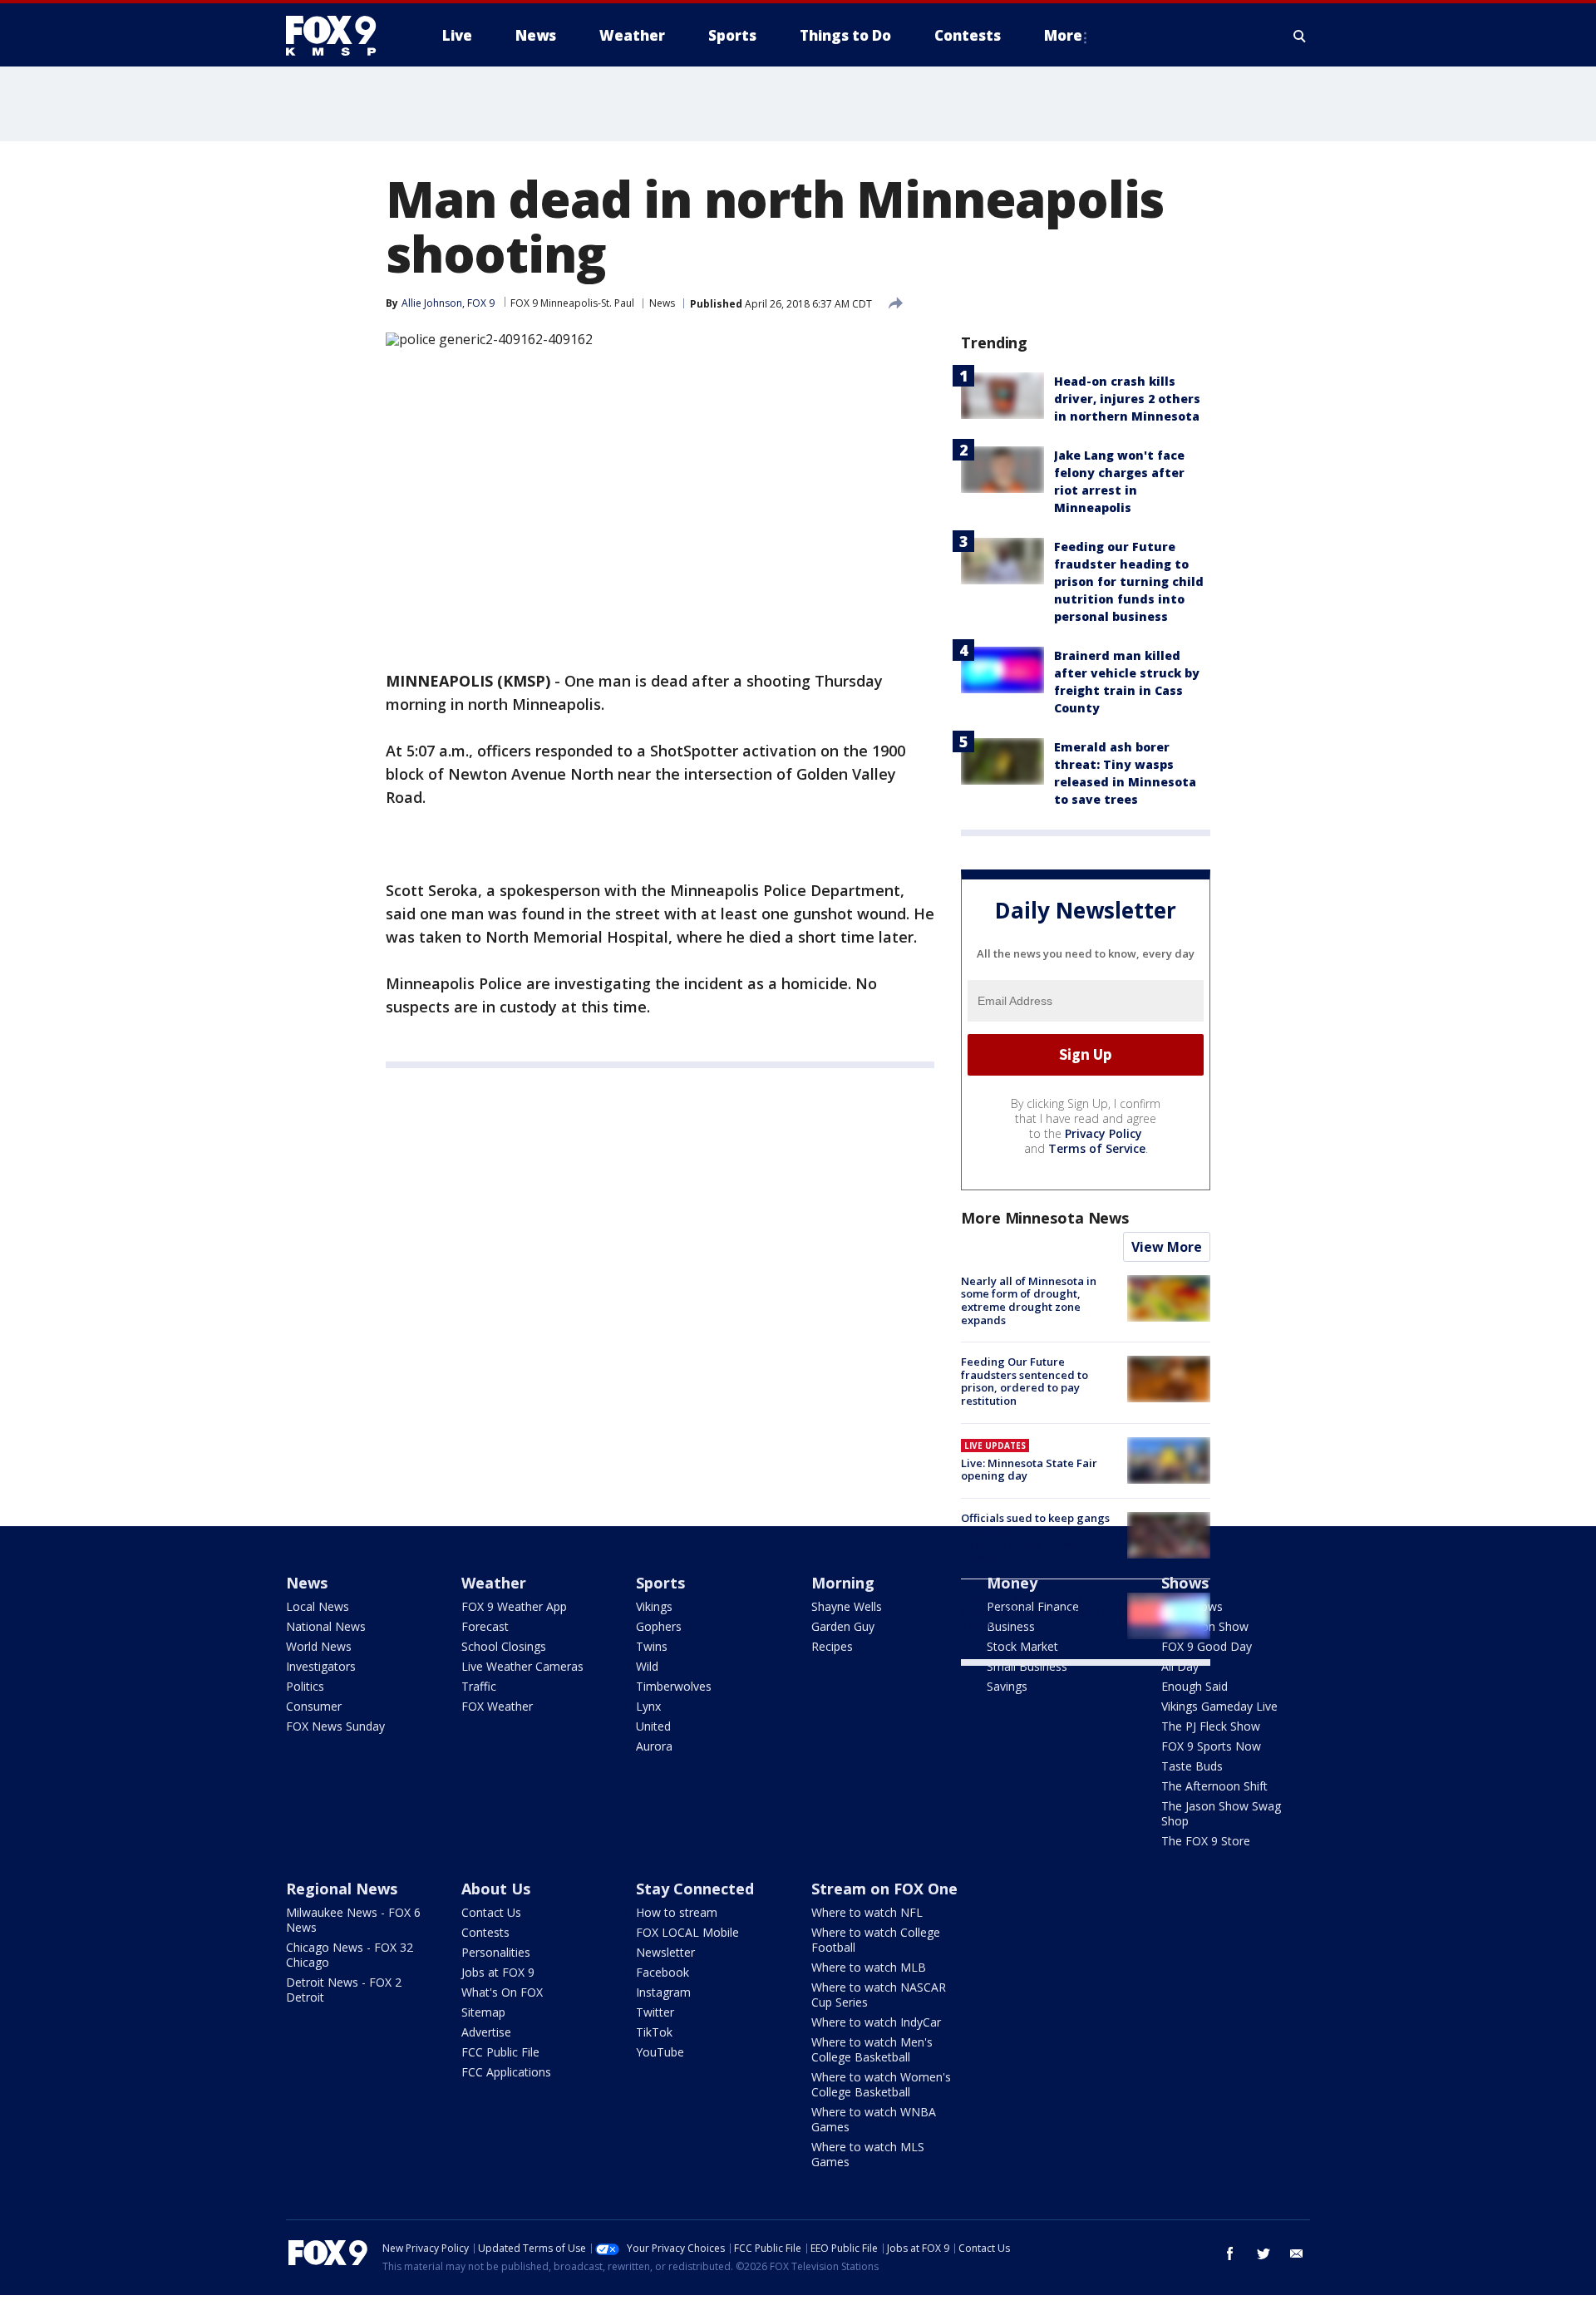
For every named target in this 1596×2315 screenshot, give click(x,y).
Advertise (486, 2032)
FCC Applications (506, 2072)
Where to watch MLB (869, 1967)
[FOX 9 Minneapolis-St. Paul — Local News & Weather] (341, 36)
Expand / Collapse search (1300, 36)
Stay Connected (695, 1889)
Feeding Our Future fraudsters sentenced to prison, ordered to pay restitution (1025, 1381)
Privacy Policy (1103, 1133)
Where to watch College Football (876, 1940)
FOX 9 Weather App (514, 1606)
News (662, 303)
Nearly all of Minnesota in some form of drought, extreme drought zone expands (1029, 1300)
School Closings (504, 1646)
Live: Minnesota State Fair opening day (1029, 1470)
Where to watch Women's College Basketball (881, 2084)
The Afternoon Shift (1214, 1786)
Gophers (659, 1626)
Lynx (648, 1706)
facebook (1230, 2253)
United (653, 1726)
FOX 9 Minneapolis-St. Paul (572, 303)
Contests (485, 1932)
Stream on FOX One (884, 1889)
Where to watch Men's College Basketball (872, 2049)
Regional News (342, 1889)
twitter (1263, 2253)
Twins (652, 1646)
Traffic (479, 1686)
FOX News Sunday (335, 1726)
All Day (1180, 1666)
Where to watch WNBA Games (874, 2119)
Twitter (655, 2012)
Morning (843, 1583)
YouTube (660, 2052)
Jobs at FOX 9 (498, 1972)
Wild (647, 1666)
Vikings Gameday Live (1219, 1706)
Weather (494, 1583)
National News (326, 1626)
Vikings (654, 1606)
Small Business (1027, 1666)
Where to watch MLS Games (868, 2154)
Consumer (314, 1706)
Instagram (663, 1992)
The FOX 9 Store (1206, 1841)
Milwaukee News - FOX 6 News (353, 1920)
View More (1167, 1247)
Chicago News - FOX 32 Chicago (350, 1955)
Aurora (654, 1746)
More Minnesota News (1045, 1218)
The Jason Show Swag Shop (1221, 1813)
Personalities (496, 1952)
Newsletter (665, 1952)
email (1297, 2253)
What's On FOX (502, 1992)
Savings (1007, 1686)
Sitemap (483, 2012)
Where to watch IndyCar (876, 2022)
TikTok (654, 2032)
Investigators (321, 1666)
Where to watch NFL (867, 1912)
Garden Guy (843, 1626)
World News (319, 1646)
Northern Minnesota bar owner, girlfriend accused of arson (1037, 1611)
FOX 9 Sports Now (1211, 1746)
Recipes (832, 1646)
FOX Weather (497, 1706)
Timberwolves (674, 1686)
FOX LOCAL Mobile (687, 1932)
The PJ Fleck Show (1211, 1726)
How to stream (677, 1912)
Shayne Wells (847, 1606)
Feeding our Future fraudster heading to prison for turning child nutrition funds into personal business (1129, 581)
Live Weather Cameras (522, 1666)
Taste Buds (1192, 1766)
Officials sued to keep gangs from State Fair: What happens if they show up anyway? (1035, 1537)
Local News (318, 1606)
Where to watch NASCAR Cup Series (879, 1995)
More (1063, 35)
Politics (305, 1686)
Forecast (485, 1626)
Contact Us (491, 1912)
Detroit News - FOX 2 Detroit (344, 1990)
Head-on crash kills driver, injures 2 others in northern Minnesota (1127, 399)
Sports (660, 1583)
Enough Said (1195, 1686)
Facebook (663, 1972)
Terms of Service (1097, 1148)
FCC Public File (500, 2052)
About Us (496, 1889)
